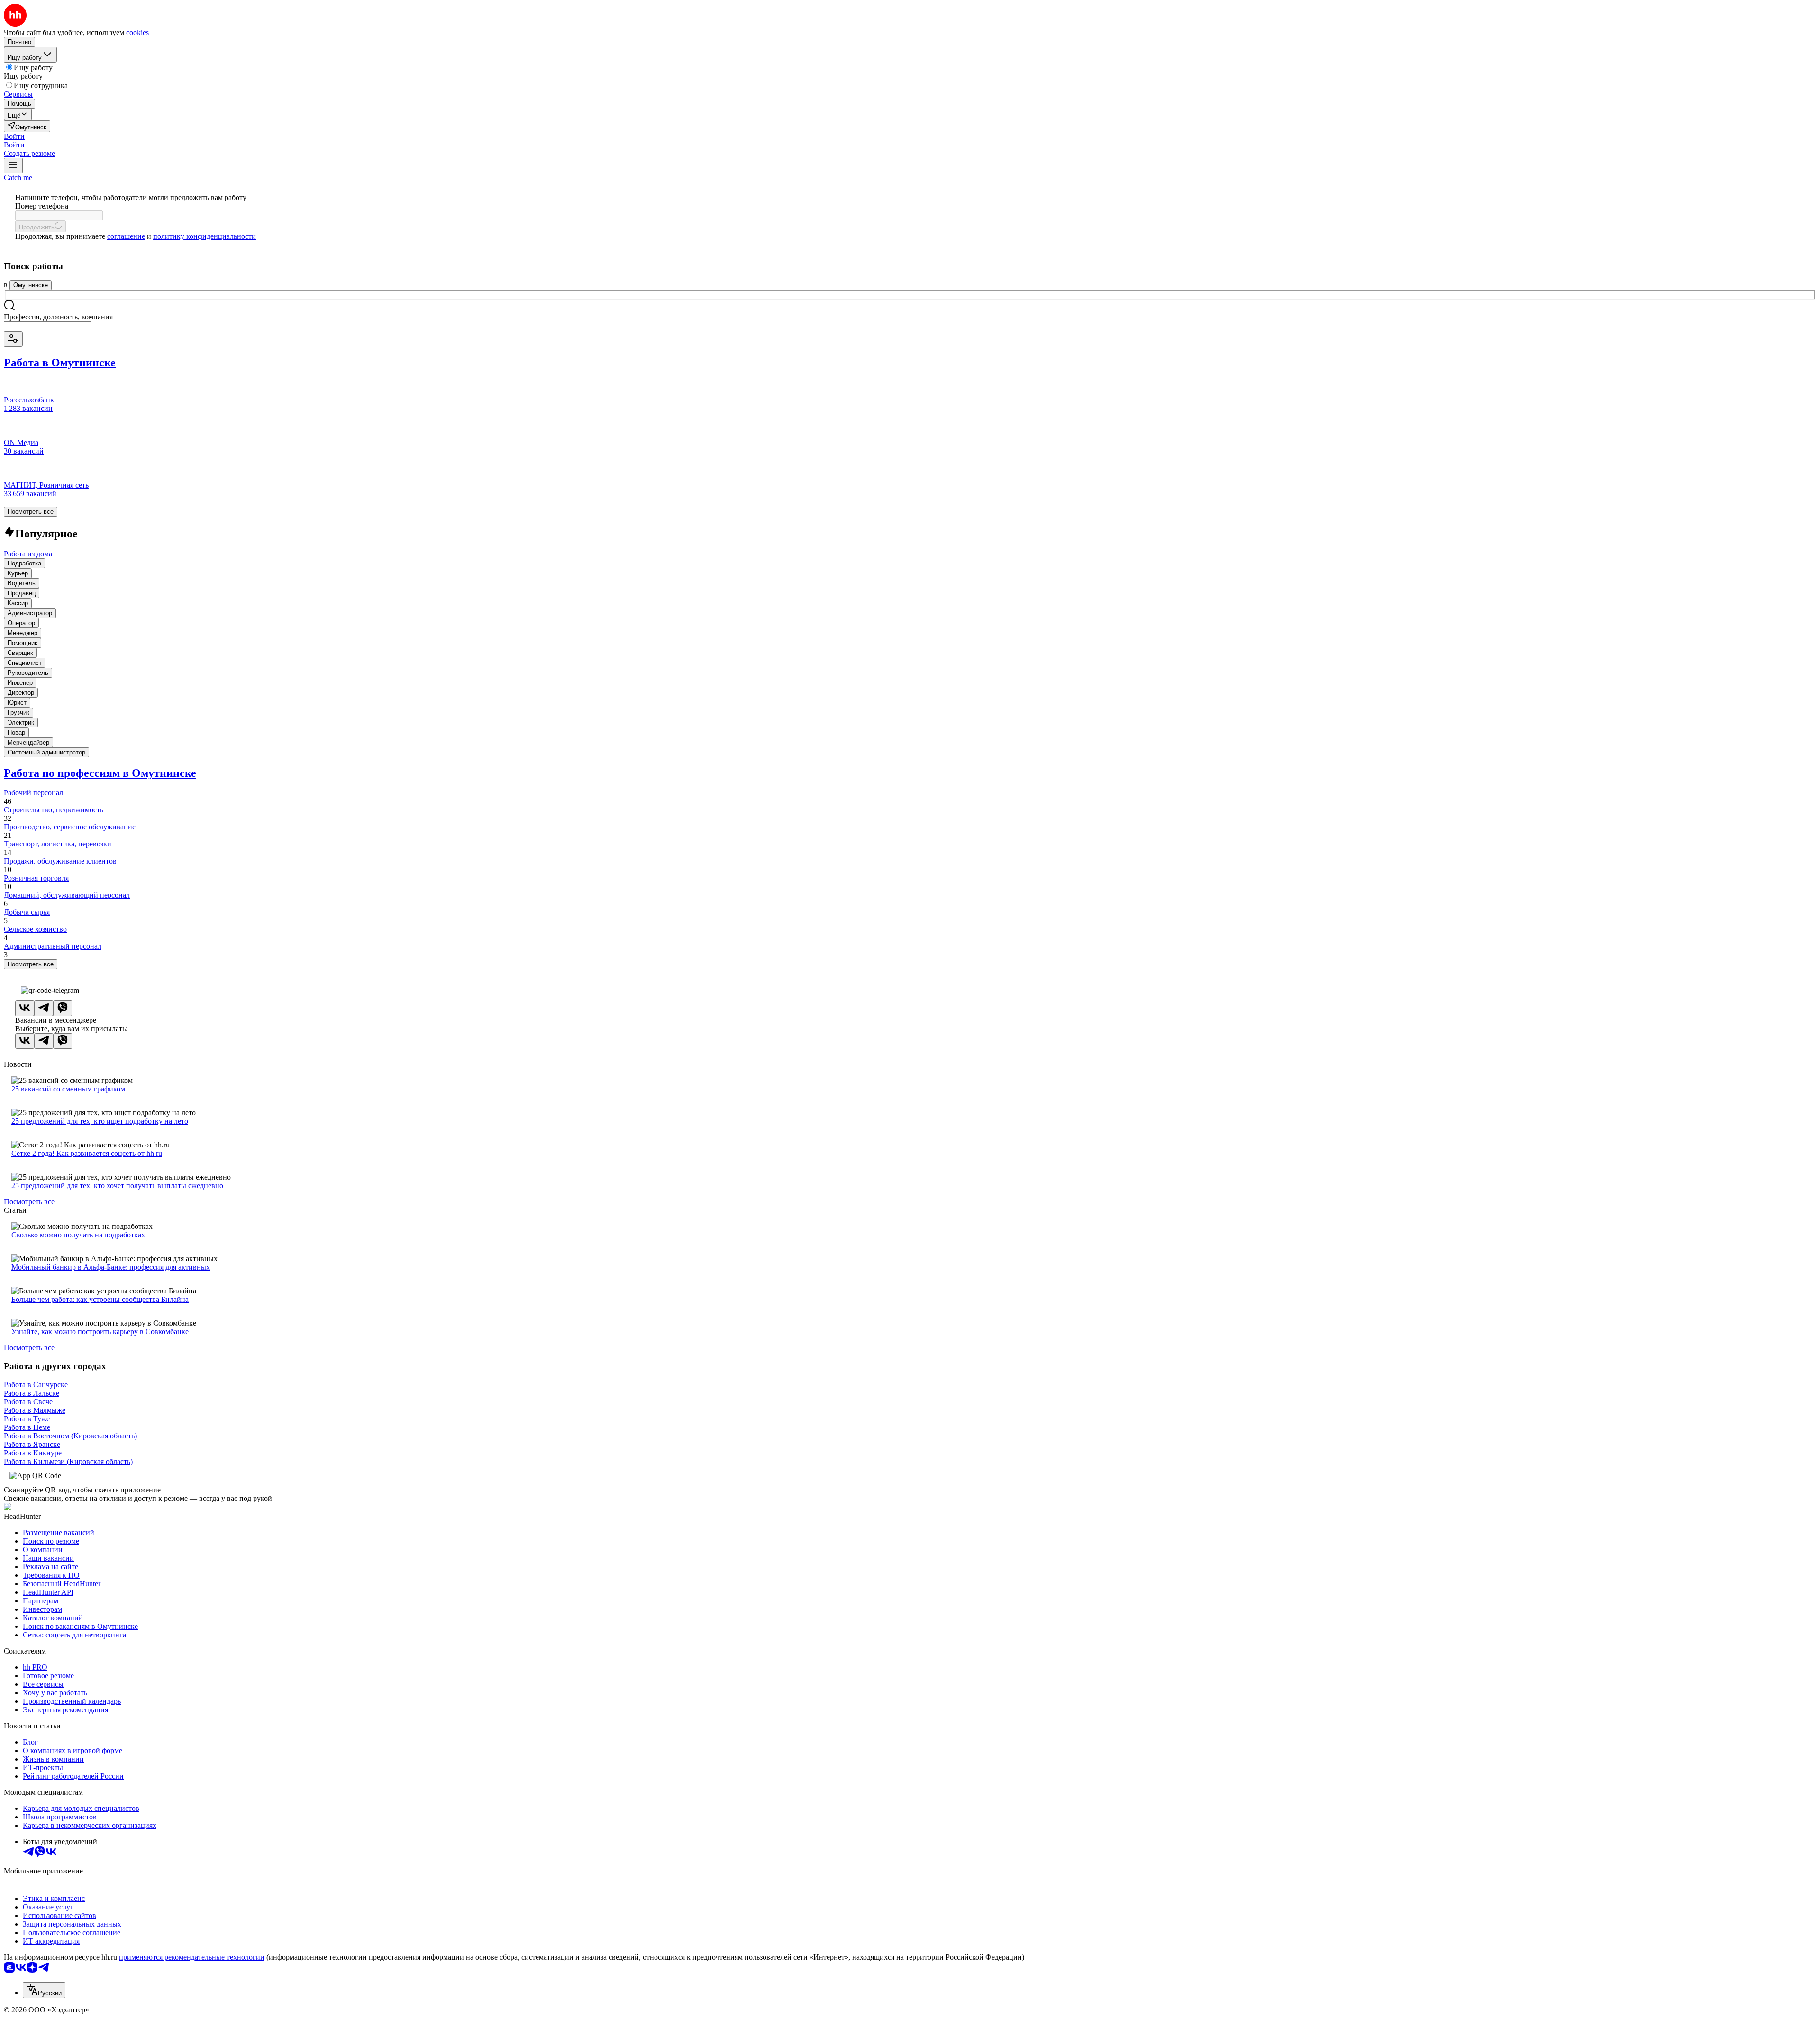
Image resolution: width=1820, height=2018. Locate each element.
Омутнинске (31, 285)
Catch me (18, 177)
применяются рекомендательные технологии (192, 1957)
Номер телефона (42, 206)
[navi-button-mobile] (13, 166)
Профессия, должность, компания (58, 317)
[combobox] (48, 326)
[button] (14, 136)
